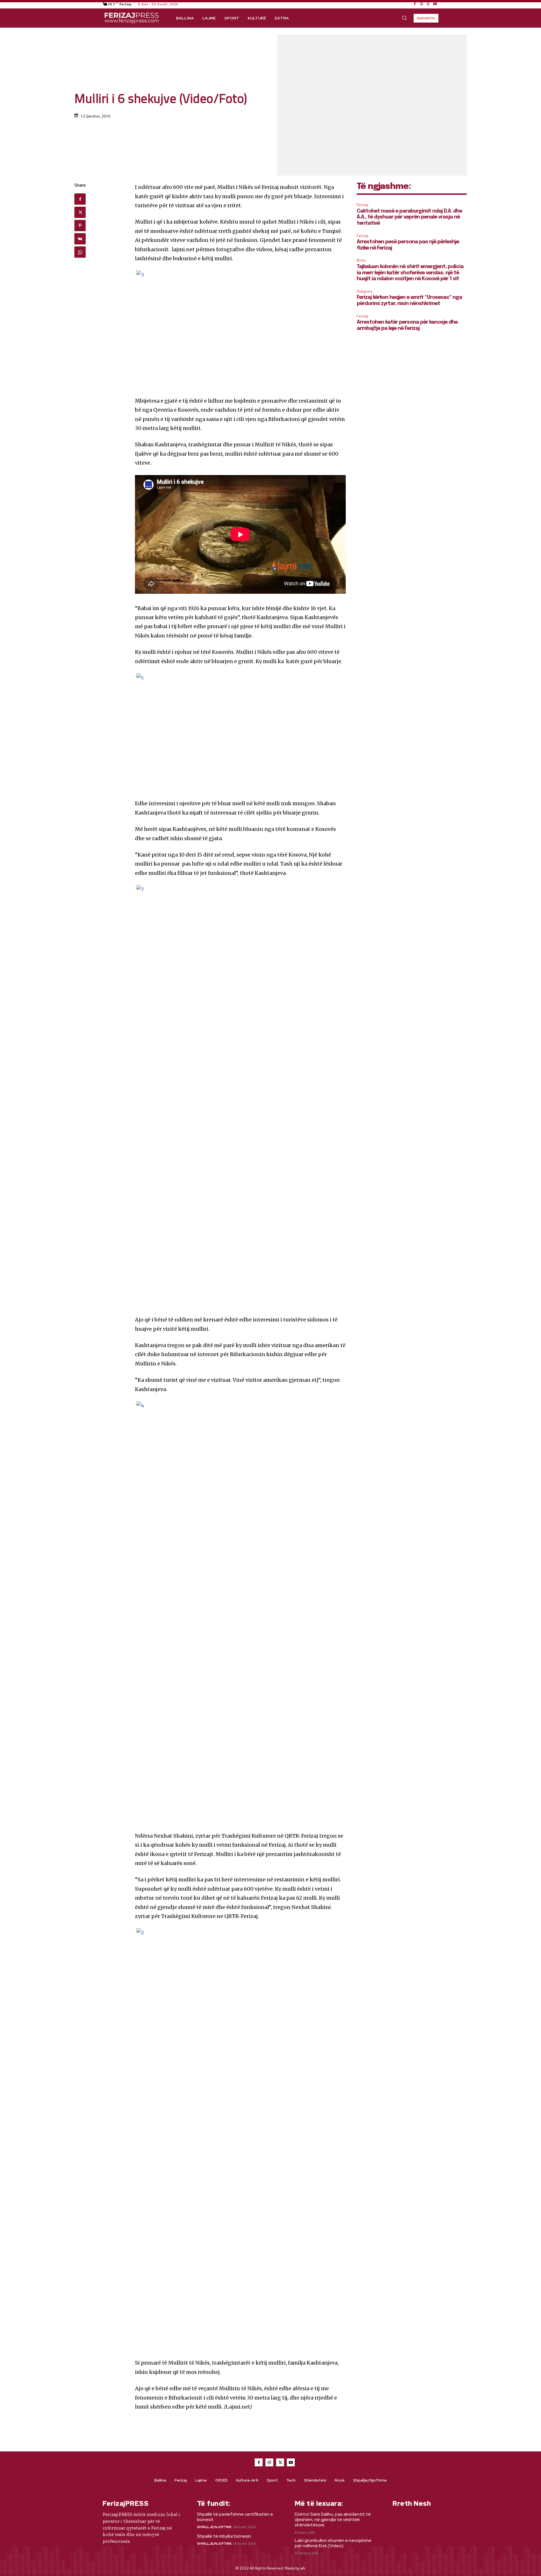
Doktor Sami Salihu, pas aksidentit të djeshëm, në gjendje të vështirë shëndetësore (333, 2519)
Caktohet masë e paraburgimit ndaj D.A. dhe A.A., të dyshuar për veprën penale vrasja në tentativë (409, 217)
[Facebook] (415, 4)
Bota (361, 260)
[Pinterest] (80, 226)
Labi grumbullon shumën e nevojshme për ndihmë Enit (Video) (333, 2543)
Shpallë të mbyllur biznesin (224, 2536)
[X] (428, 4)
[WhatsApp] (80, 252)
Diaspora (364, 291)
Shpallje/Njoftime (214, 2527)
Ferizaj (362, 205)
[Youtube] (435, 4)
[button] (404, 18)
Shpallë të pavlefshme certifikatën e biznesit (235, 2517)
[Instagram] (422, 4)
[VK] (80, 239)
